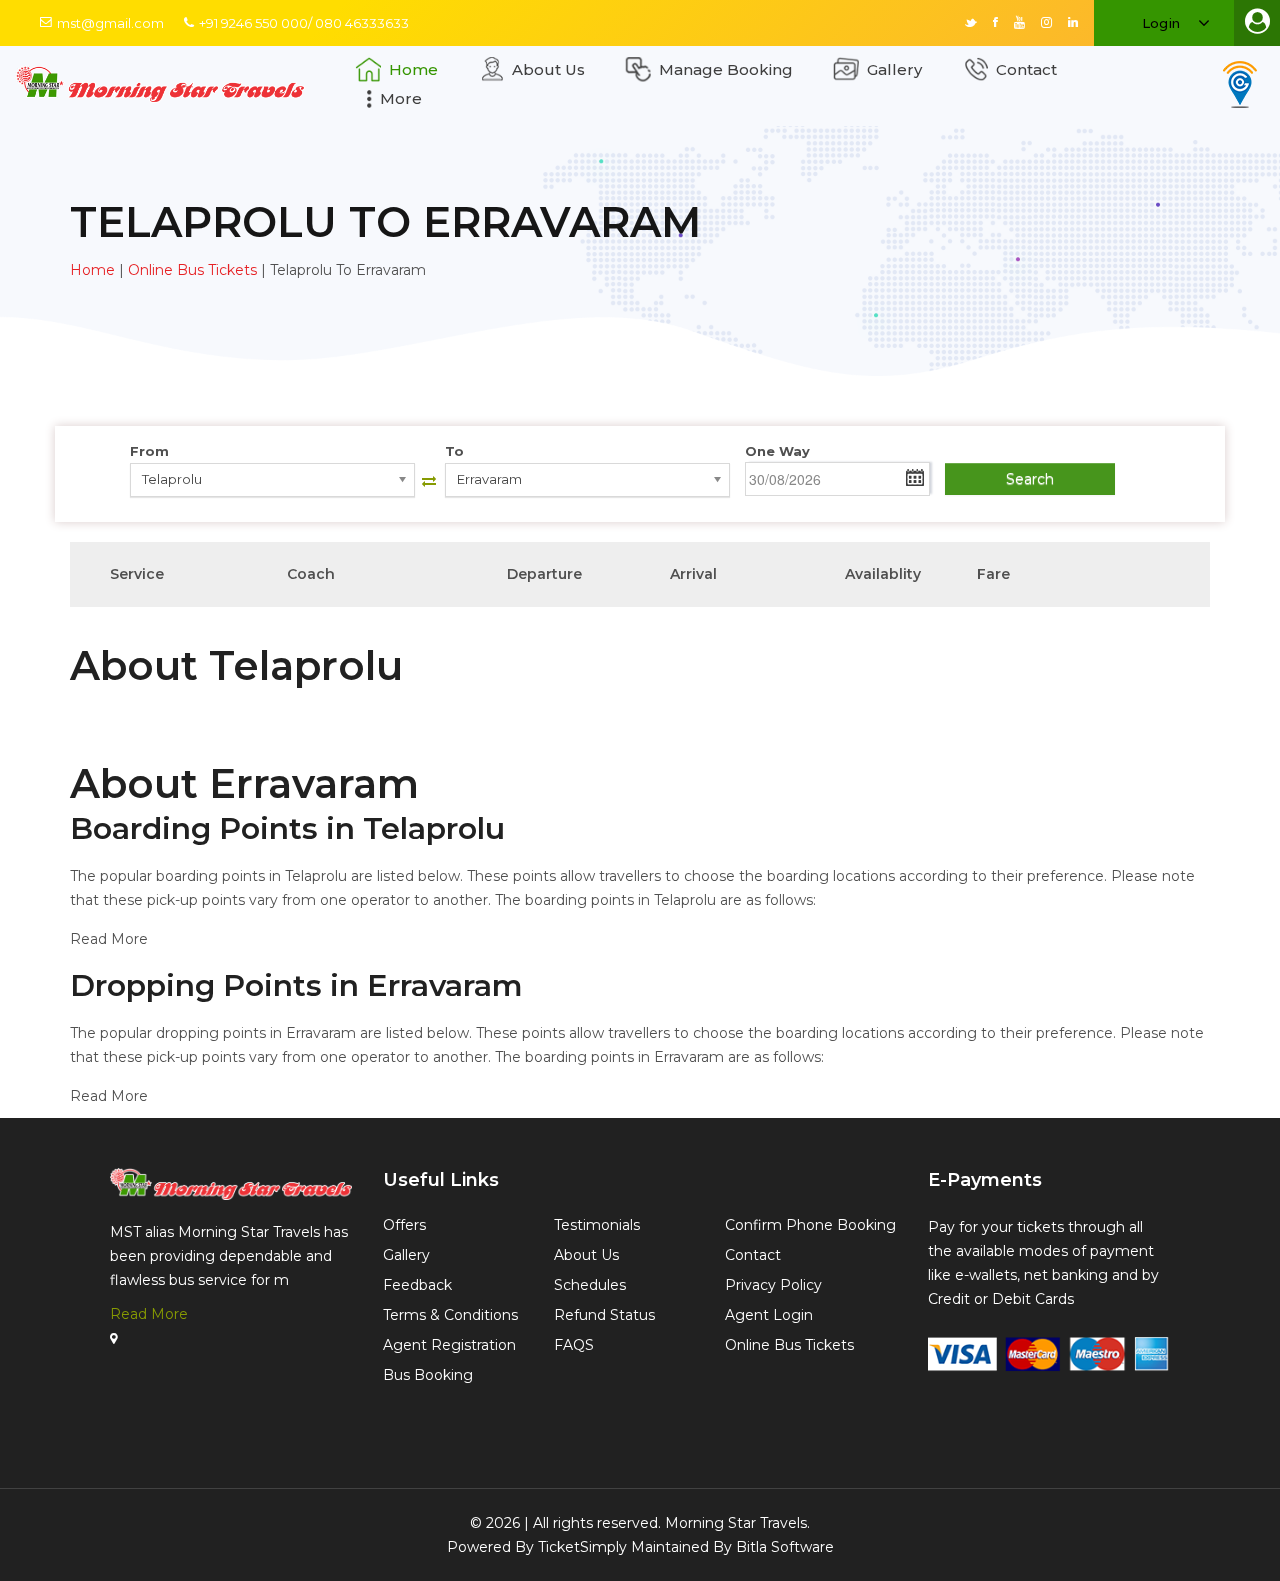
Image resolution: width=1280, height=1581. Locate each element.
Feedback (417, 1285)
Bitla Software (785, 1547)
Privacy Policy (773, 1285)
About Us (548, 69)
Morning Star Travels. (737, 1523)
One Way (777, 451)
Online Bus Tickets (192, 270)
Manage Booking (726, 69)
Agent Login (769, 1315)
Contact (1026, 69)
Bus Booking (428, 1375)
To (454, 451)
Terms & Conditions (450, 1315)
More (401, 98)
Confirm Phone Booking (810, 1225)
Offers (404, 1225)
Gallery (894, 69)
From (149, 451)
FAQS (574, 1345)
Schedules (590, 1285)
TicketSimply (582, 1547)
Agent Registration (449, 1345)
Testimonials (597, 1225)
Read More (149, 1314)
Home (413, 69)
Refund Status (604, 1315)
